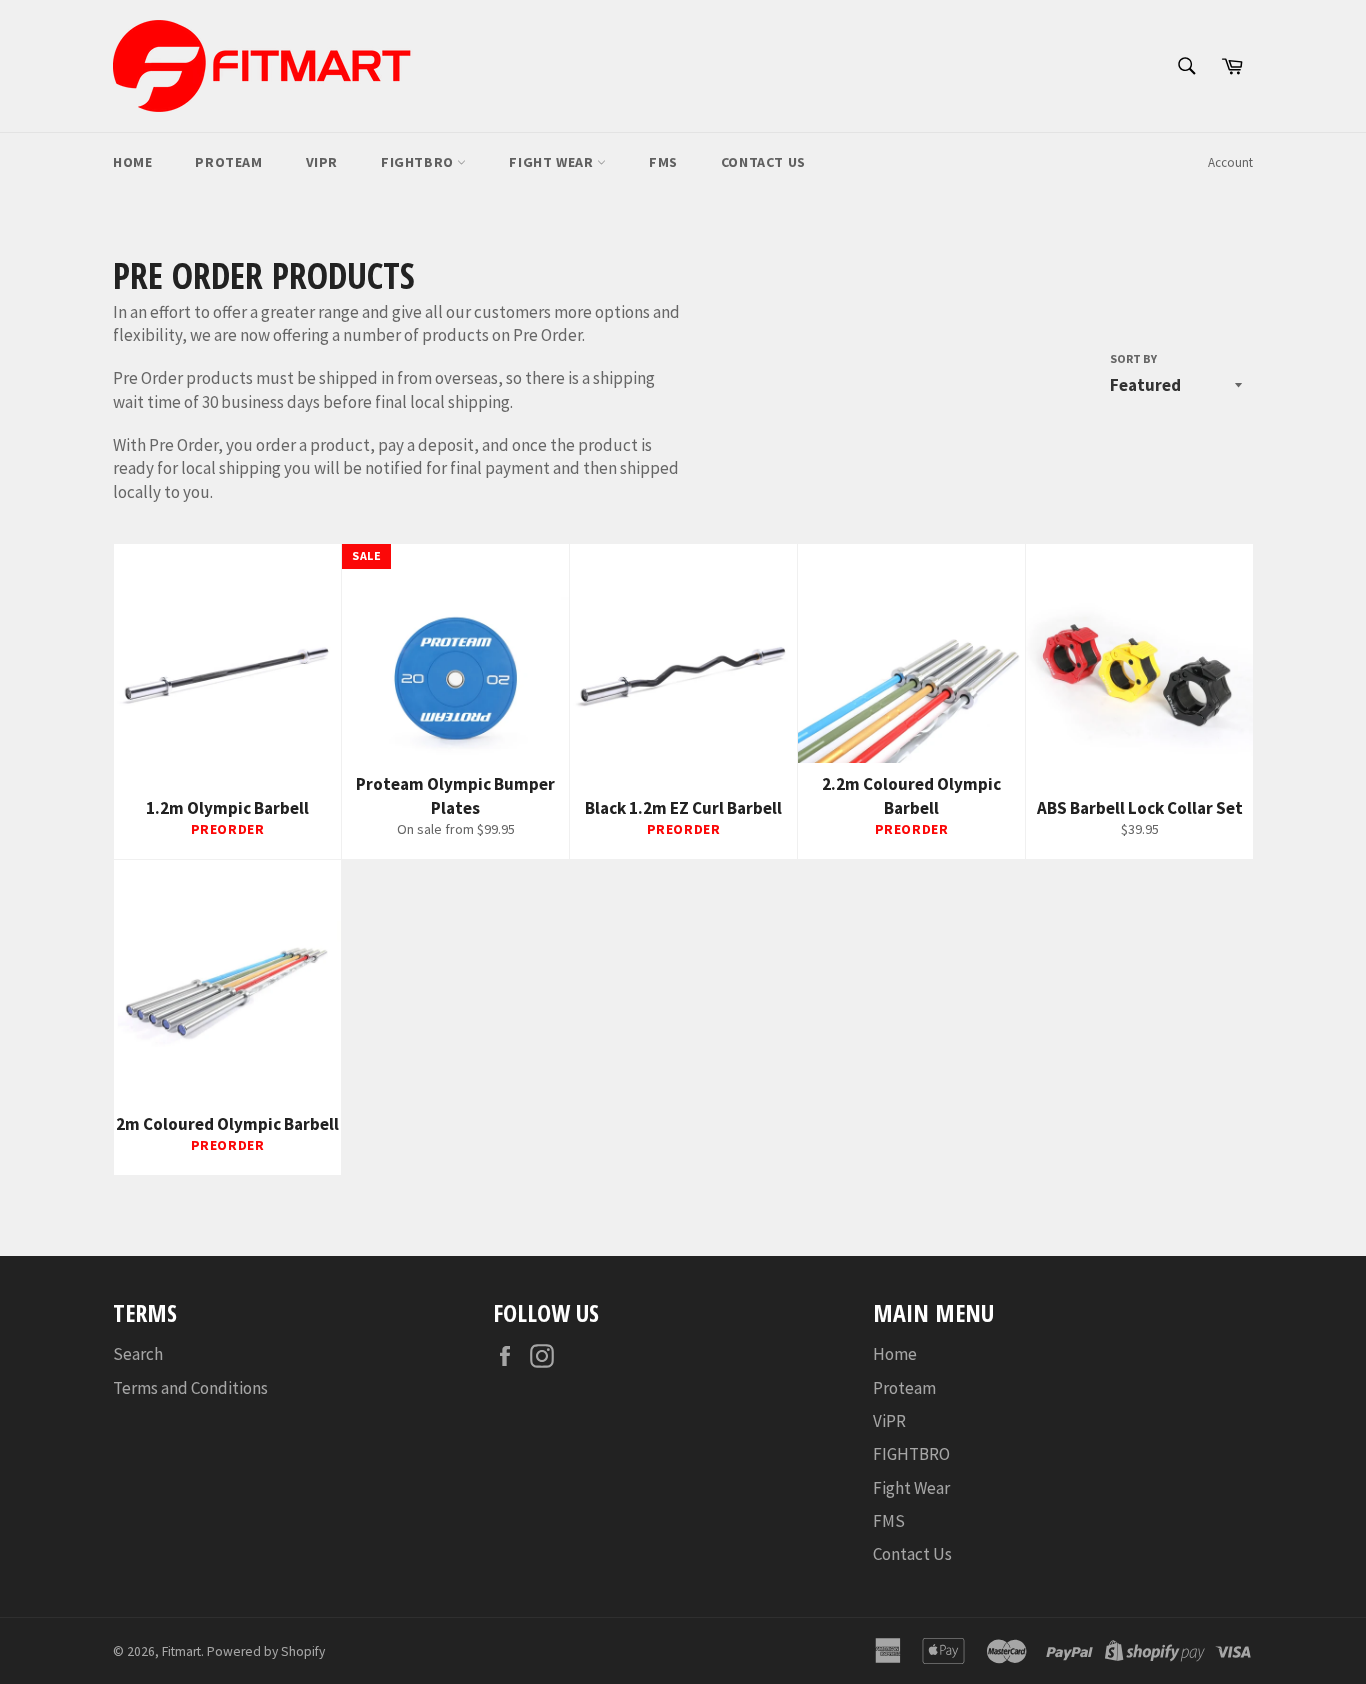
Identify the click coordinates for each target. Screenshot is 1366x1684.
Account (1230, 162)
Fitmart (181, 1651)
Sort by (1133, 358)
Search (138, 1354)
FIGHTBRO (419, 162)
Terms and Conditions (190, 1388)
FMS (663, 162)
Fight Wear (553, 162)
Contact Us (763, 162)
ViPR (322, 162)
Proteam (228, 162)
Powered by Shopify (266, 1651)
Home (132, 162)
